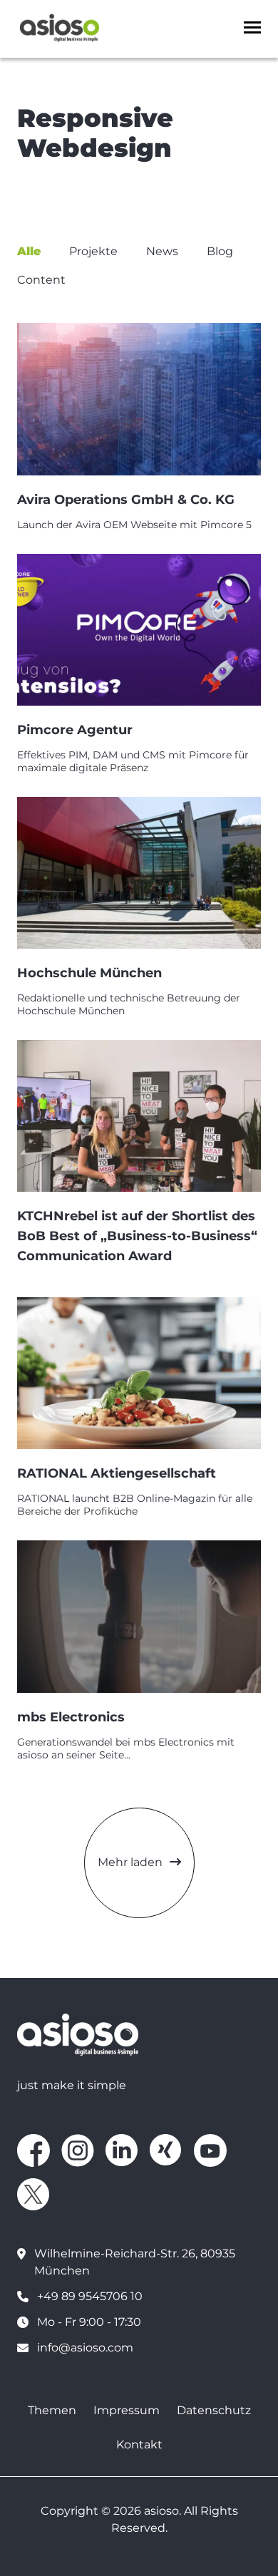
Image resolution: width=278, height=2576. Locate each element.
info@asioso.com (85, 2348)
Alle (29, 251)
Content (41, 280)
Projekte (93, 251)
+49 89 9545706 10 (90, 2296)
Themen (52, 2410)
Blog (220, 251)
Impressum (127, 2410)
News (162, 251)
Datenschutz (214, 2410)
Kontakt (139, 2444)
